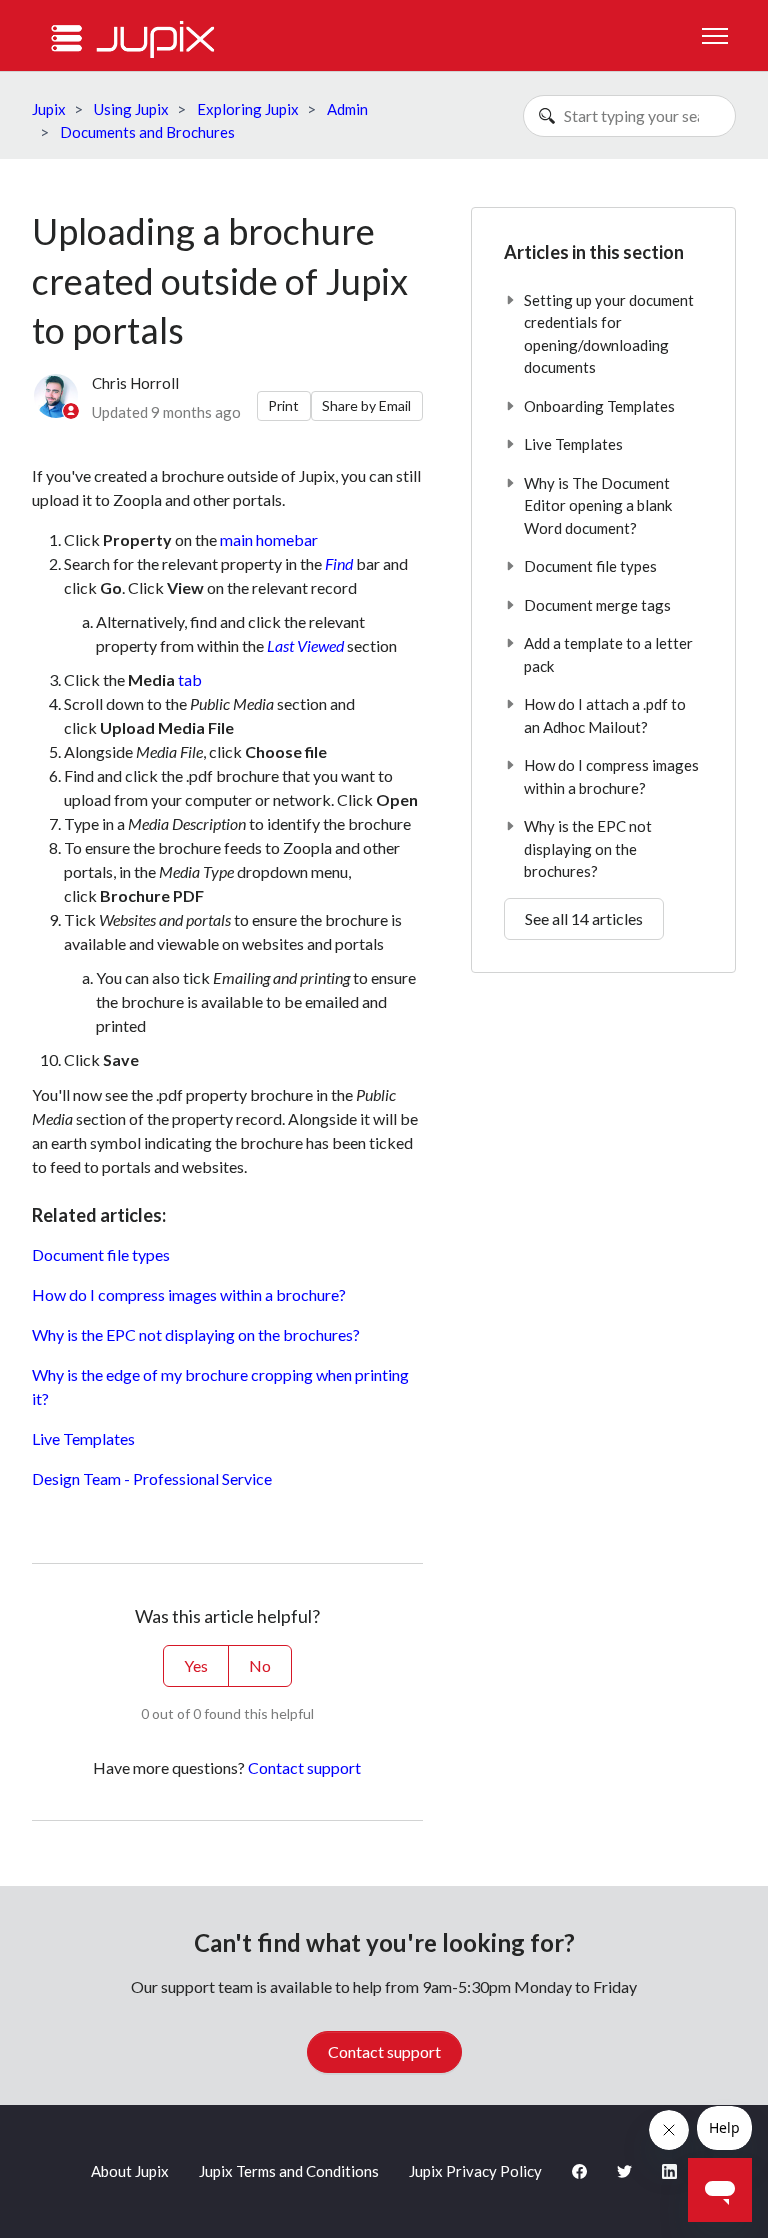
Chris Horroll (135, 383)
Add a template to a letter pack (608, 654)
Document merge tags (597, 605)
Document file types (101, 1254)
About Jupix (130, 2171)
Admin (347, 109)
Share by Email (366, 405)
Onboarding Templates (599, 406)
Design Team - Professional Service (152, 1478)
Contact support (304, 1767)
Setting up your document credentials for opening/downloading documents (609, 334)
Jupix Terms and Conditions (289, 2171)
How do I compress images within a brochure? (189, 1294)
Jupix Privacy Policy (475, 2171)
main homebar (269, 539)
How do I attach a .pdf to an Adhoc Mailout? (605, 715)
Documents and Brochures (147, 132)
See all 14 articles (584, 918)
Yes (196, 1665)
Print (283, 405)
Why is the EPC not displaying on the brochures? (196, 1334)
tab (190, 679)
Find (339, 563)
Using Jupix (131, 109)
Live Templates (83, 1438)
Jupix (49, 109)
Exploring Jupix (248, 109)
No (260, 1665)
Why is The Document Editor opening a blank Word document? (598, 505)
